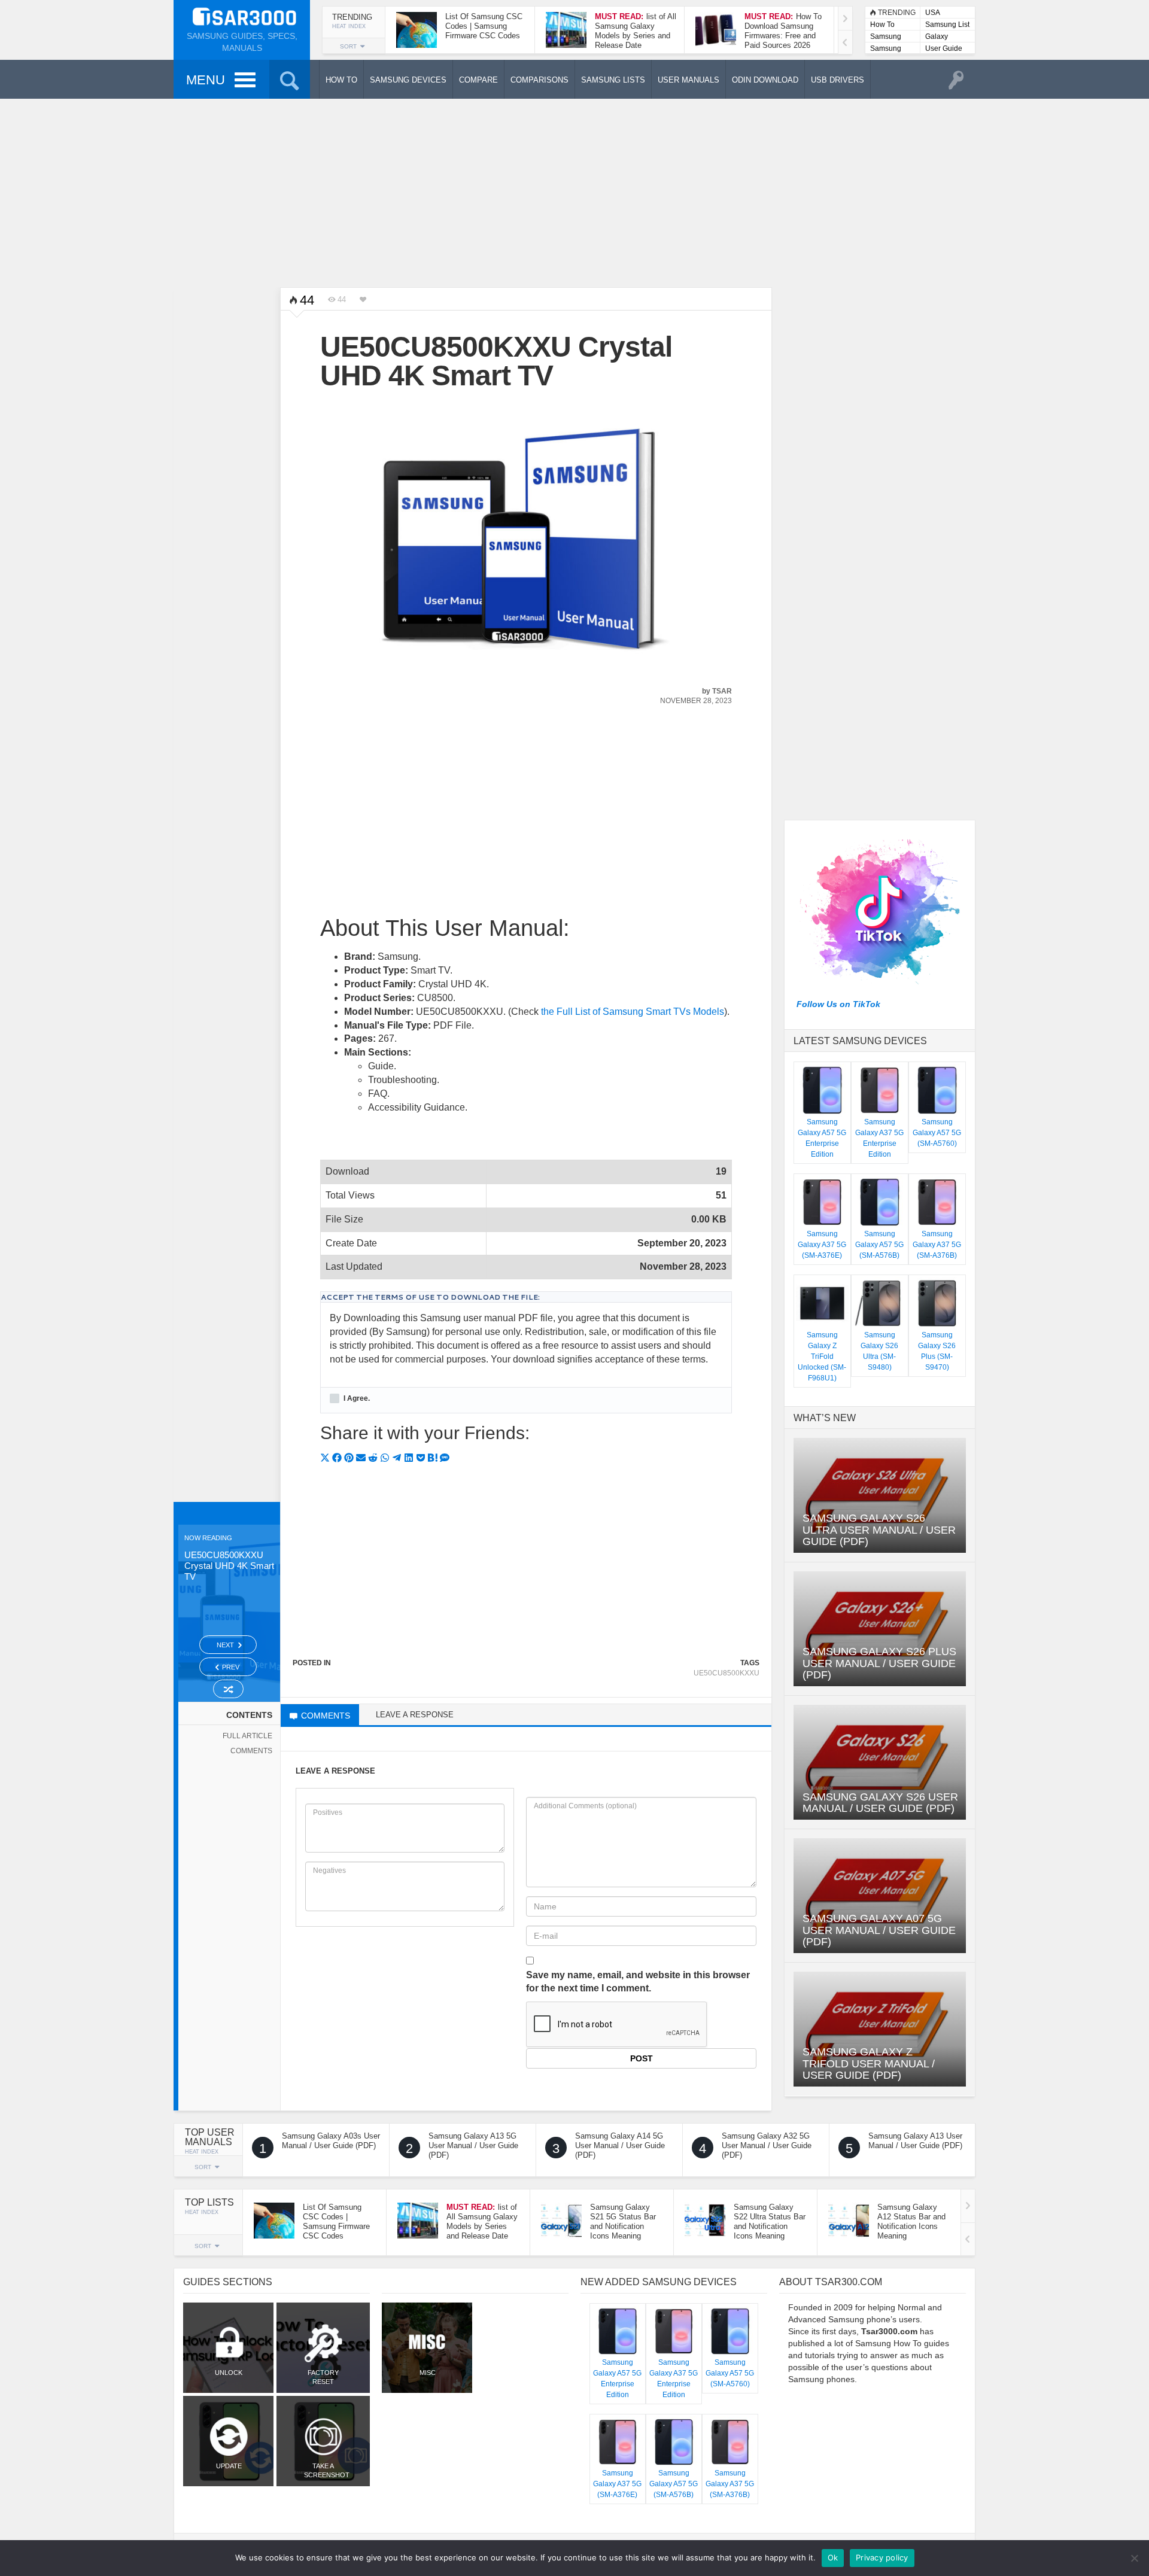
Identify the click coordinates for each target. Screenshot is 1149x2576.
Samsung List (947, 25)
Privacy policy (882, 2557)
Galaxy (937, 37)
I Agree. (356, 1398)
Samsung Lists (886, 37)
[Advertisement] (574, 191)
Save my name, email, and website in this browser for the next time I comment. (638, 1982)
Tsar (722, 691)
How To (882, 25)
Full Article (247, 1736)
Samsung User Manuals (886, 49)
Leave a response (415, 1715)
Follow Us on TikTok (838, 1004)
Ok (833, 2557)
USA (933, 13)
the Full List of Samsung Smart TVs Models (633, 1012)
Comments (251, 1751)
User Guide (944, 48)
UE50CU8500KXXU (727, 1673)
